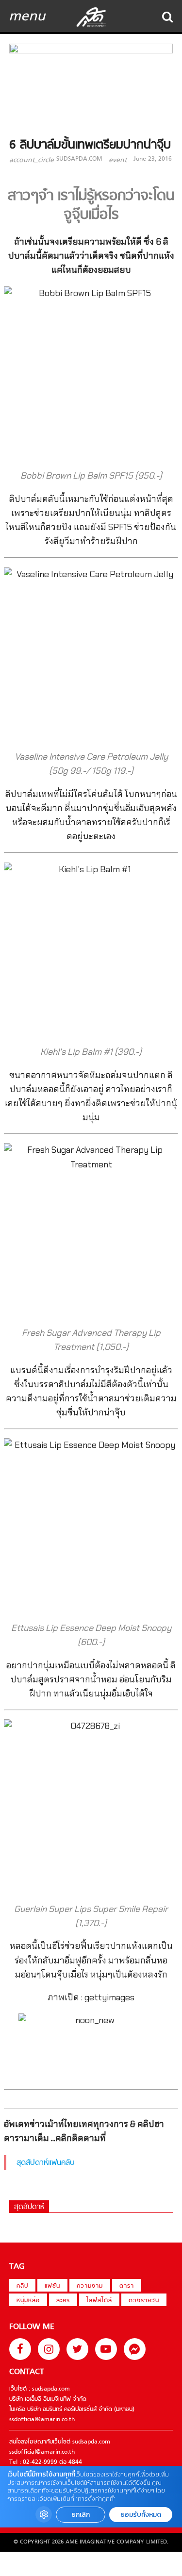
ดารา (127, 2286)
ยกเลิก (81, 2515)
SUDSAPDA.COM (79, 159)
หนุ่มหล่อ (28, 2301)
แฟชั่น (52, 2286)
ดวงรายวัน (144, 2301)
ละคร (63, 2301)
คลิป (22, 2286)
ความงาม (90, 2286)
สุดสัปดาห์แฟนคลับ (46, 2163)
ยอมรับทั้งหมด (141, 2515)
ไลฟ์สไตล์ (99, 2301)
